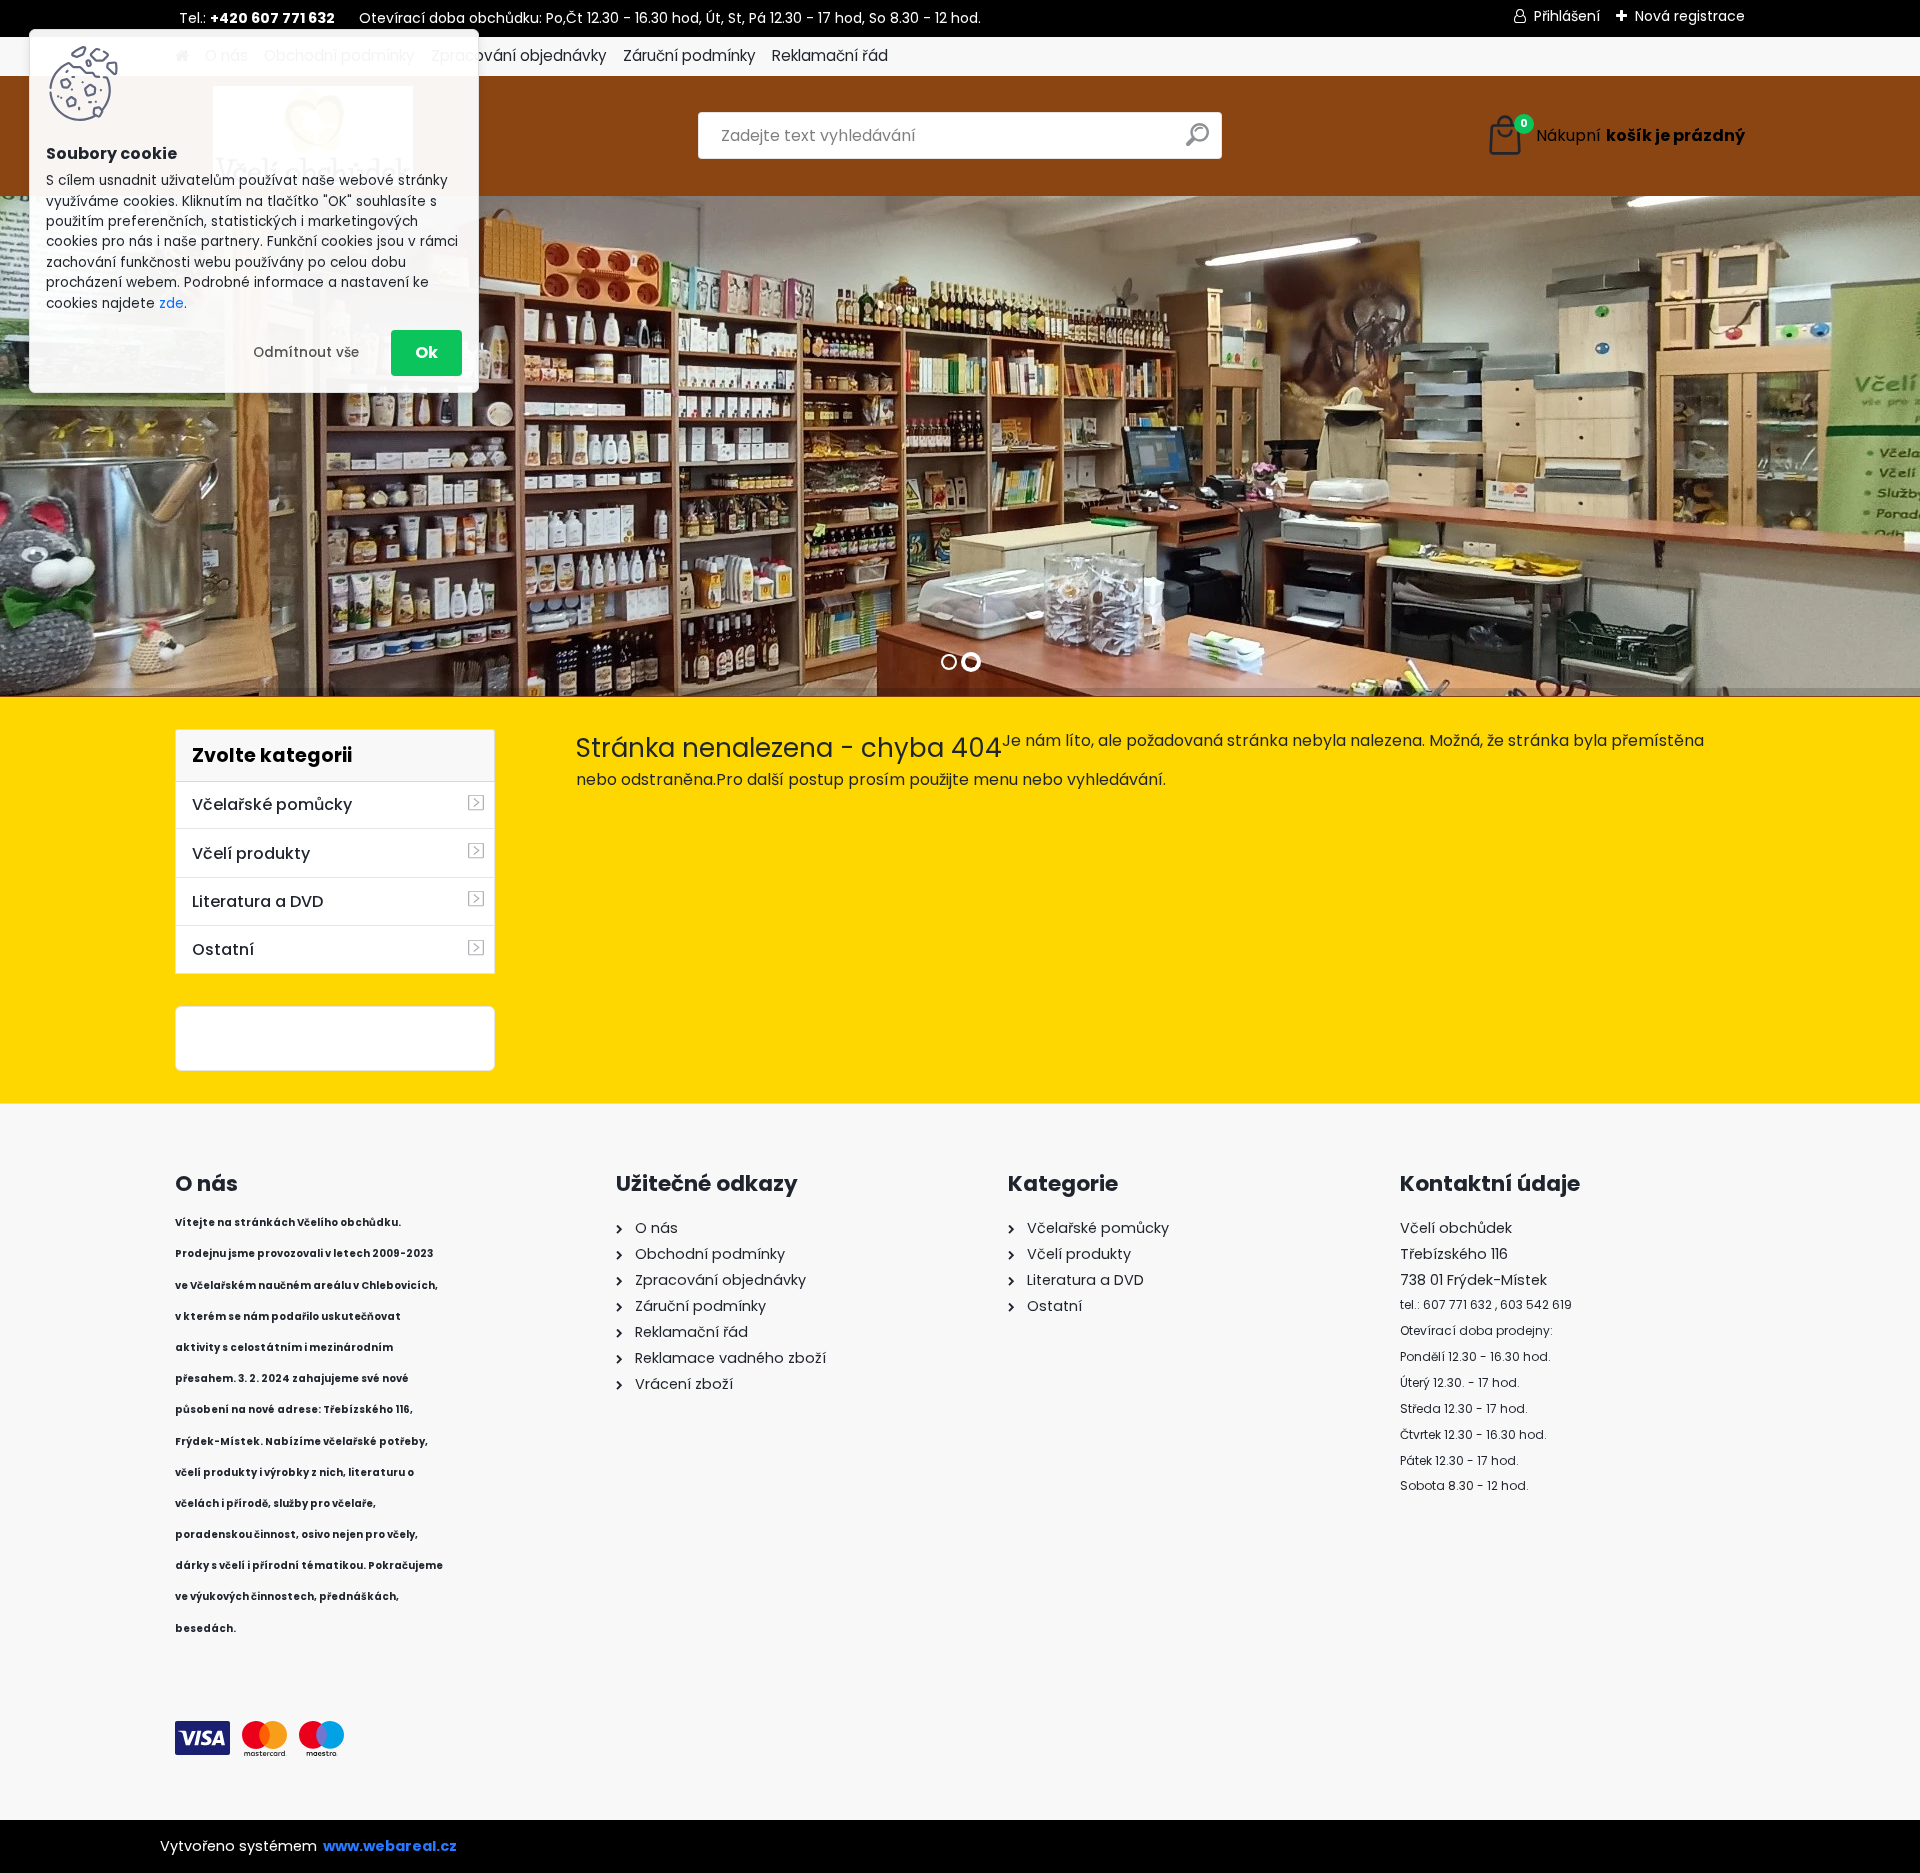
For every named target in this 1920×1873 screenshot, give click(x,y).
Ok (426, 352)
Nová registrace (1690, 16)
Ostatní (223, 949)
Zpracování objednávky (519, 55)
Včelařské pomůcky (272, 804)
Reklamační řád (830, 55)
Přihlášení (1567, 16)
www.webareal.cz (390, 1846)
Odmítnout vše (306, 352)
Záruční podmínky (689, 55)
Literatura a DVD (257, 901)
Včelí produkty (251, 853)
